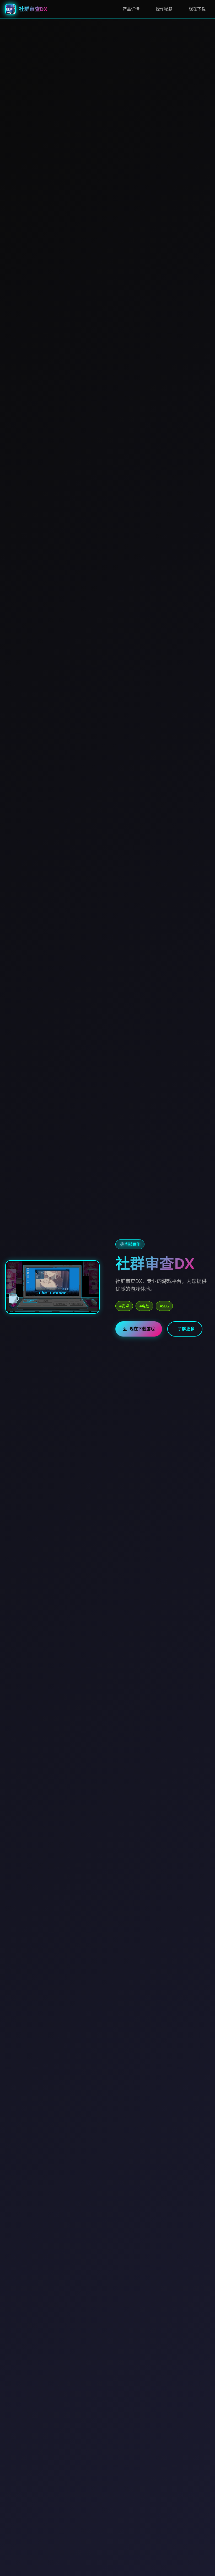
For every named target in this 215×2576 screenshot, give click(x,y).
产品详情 (131, 9)
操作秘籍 (164, 9)
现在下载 (197, 9)
